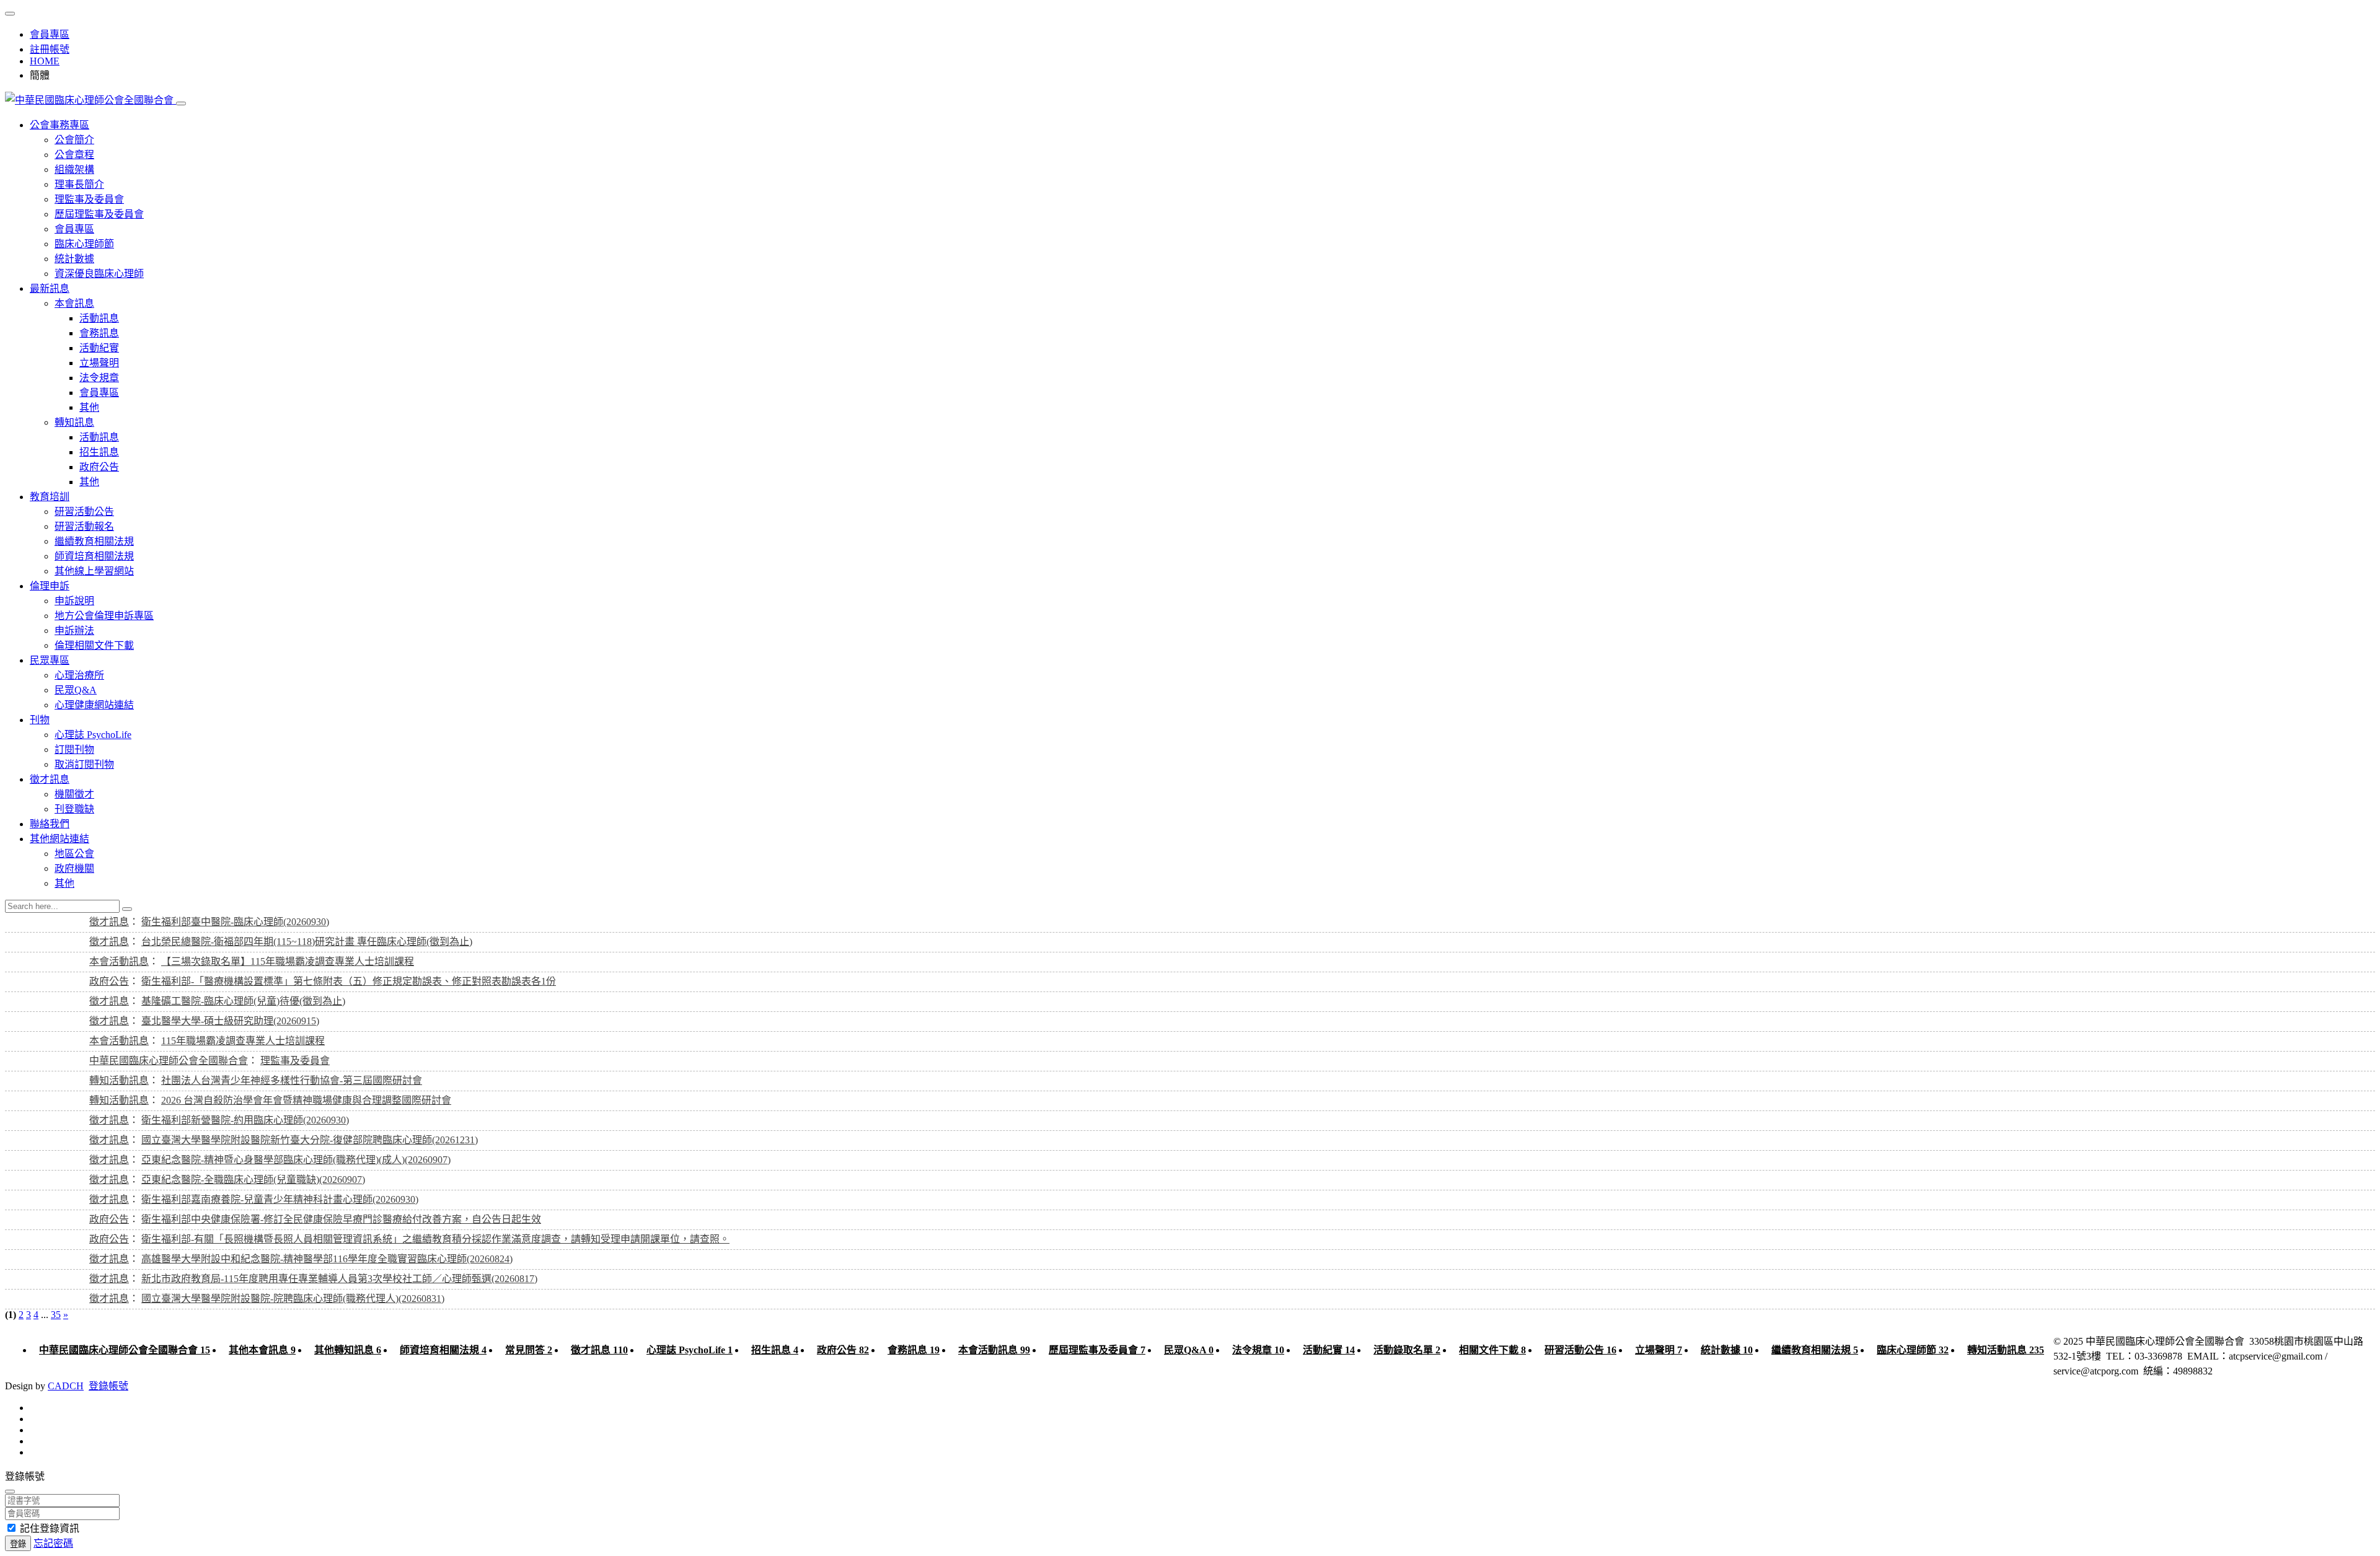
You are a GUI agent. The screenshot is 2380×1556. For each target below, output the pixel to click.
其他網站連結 (59, 839)
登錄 (18, 1544)
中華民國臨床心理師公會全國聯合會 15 (125, 1350)
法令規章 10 (1258, 1350)
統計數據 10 (1727, 1350)
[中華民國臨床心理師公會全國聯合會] (90, 100)
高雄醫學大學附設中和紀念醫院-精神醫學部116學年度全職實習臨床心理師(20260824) (327, 1259)
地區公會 (74, 854)
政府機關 (74, 868)
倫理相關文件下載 (94, 645)
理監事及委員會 (89, 199)
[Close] (10, 1492)
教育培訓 (50, 497)
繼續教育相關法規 (94, 541)
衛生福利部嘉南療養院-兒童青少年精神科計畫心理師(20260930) (280, 1199)
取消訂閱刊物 (84, 764)
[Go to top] (10, 14)
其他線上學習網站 (94, 571)
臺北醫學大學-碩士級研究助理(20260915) (230, 1021)
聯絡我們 (50, 824)
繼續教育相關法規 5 (1815, 1350)
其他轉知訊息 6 (348, 1350)
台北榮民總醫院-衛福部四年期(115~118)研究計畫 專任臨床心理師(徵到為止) (307, 942)
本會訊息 (74, 303)
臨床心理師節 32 (1913, 1350)
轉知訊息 (74, 422)
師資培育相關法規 (94, 556)
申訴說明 (74, 601)
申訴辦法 (74, 631)
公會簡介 (74, 140)
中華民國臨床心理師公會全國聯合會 (169, 1061)
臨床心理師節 (84, 244)
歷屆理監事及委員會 (99, 214)
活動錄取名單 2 (1407, 1350)
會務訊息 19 (914, 1350)
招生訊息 (99, 452)
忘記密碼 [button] (53, 1543)
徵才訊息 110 (599, 1350)
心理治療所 (79, 675)
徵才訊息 (50, 779)
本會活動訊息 (119, 961)
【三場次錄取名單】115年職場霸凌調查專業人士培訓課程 (288, 961)
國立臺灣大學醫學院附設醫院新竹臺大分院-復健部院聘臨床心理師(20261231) (310, 1140)
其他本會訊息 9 (262, 1350)
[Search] (127, 909)
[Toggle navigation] (181, 103)
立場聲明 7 (1659, 1350)
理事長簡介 (79, 184)
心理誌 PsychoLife (93, 735)
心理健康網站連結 (94, 705)
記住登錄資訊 (50, 1528)
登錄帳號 (108, 1386)
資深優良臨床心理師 (99, 274)
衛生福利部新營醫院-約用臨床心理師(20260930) (245, 1120)
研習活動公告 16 (1580, 1350)
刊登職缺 (74, 809)
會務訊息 (99, 333)
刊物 (40, 720)
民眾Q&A (76, 690)
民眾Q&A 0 (1189, 1350)
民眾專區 (50, 660)
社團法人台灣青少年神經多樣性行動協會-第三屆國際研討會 (292, 1080)
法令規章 (99, 378)
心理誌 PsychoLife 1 (690, 1350)
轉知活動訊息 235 (2006, 1350)
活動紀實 (99, 348)
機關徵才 (74, 794)
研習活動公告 (84, 512)
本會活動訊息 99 (994, 1350)
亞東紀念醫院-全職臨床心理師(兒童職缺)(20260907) (253, 1180)
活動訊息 (99, 318)
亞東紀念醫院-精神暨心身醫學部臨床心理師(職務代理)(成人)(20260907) (296, 1160)
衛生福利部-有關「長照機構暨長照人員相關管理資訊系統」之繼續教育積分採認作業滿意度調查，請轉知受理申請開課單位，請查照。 (435, 1239)
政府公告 (99, 467)
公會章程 (74, 155)
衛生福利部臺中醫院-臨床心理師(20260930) (235, 922)
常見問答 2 (529, 1350)
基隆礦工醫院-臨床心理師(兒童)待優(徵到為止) (243, 1001)
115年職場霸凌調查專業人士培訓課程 (243, 1041)
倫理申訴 (50, 586)
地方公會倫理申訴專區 (104, 616)
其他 (89, 407)
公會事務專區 (59, 125)
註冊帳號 (50, 49)
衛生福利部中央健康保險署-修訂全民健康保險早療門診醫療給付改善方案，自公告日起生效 (341, 1219)
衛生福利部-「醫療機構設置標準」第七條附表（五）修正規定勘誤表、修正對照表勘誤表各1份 (349, 981)
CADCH (66, 1386)
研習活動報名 (84, 526)
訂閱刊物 (74, 749)
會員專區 (50, 34)
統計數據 (74, 259)
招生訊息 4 (775, 1350)
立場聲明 (99, 363)
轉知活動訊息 (119, 1080)
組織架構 (74, 169)
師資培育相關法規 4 (443, 1350)
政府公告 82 (843, 1350)
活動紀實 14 (1329, 1350)
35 (56, 1315)
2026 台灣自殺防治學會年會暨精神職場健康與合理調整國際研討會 (306, 1100)
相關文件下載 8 (1492, 1350)
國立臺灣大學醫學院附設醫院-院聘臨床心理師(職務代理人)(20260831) (293, 1299)
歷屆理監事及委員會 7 (1097, 1350)
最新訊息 (50, 288)
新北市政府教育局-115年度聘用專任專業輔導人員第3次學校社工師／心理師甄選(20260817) (339, 1279)
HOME (45, 61)
